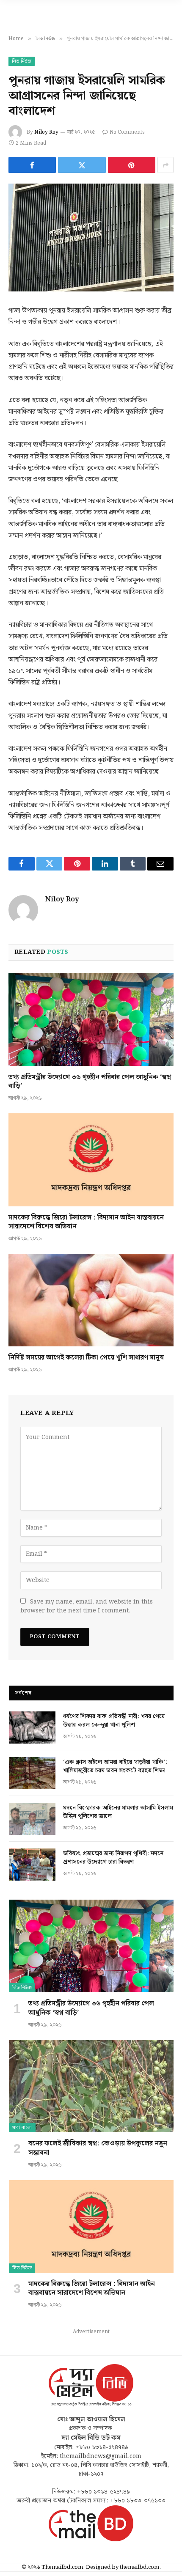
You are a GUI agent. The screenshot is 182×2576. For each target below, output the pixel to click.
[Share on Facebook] (32, 165)
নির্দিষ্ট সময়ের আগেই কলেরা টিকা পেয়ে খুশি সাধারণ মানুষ (86, 1358)
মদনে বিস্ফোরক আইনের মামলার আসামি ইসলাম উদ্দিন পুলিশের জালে (118, 1812)
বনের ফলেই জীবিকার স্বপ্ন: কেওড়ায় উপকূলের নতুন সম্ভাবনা (98, 2148)
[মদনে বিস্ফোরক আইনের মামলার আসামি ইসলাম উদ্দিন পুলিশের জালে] (32, 1819)
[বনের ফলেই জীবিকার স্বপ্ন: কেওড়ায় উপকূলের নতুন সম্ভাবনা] (91, 2086)
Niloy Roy (46, 132)
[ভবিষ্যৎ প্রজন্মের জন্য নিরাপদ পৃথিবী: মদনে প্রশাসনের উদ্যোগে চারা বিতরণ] (32, 1865)
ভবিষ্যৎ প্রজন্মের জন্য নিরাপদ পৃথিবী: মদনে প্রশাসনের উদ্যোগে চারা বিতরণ (113, 1858)
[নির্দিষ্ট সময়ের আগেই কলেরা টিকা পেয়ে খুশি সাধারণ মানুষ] (91, 1300)
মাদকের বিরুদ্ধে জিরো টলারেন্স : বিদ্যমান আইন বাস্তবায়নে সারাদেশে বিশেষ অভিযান (86, 1222)
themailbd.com (139, 2567)
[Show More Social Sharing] (165, 165)
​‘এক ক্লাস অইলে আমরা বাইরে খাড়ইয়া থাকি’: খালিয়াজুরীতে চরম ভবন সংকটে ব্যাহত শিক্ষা (115, 1766)
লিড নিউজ (22, 61)
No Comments (127, 132)
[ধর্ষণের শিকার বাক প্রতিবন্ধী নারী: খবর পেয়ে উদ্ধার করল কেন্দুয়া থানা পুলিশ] (32, 1727)
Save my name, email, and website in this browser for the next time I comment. (87, 1606)
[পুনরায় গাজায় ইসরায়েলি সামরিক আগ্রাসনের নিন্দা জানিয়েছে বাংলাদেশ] (91, 238)
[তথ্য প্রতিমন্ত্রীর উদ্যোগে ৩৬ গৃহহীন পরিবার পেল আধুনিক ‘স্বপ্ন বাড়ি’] (91, 1019)
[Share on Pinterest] (132, 165)
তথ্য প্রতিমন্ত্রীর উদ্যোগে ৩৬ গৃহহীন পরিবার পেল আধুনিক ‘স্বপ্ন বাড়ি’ (90, 1082)
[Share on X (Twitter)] (82, 165)
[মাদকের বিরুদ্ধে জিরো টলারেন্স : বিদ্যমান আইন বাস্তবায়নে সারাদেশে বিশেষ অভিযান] (91, 1160)
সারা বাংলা (22, 2128)
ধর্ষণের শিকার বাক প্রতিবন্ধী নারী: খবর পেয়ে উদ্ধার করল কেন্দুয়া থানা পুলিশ (114, 1721)
